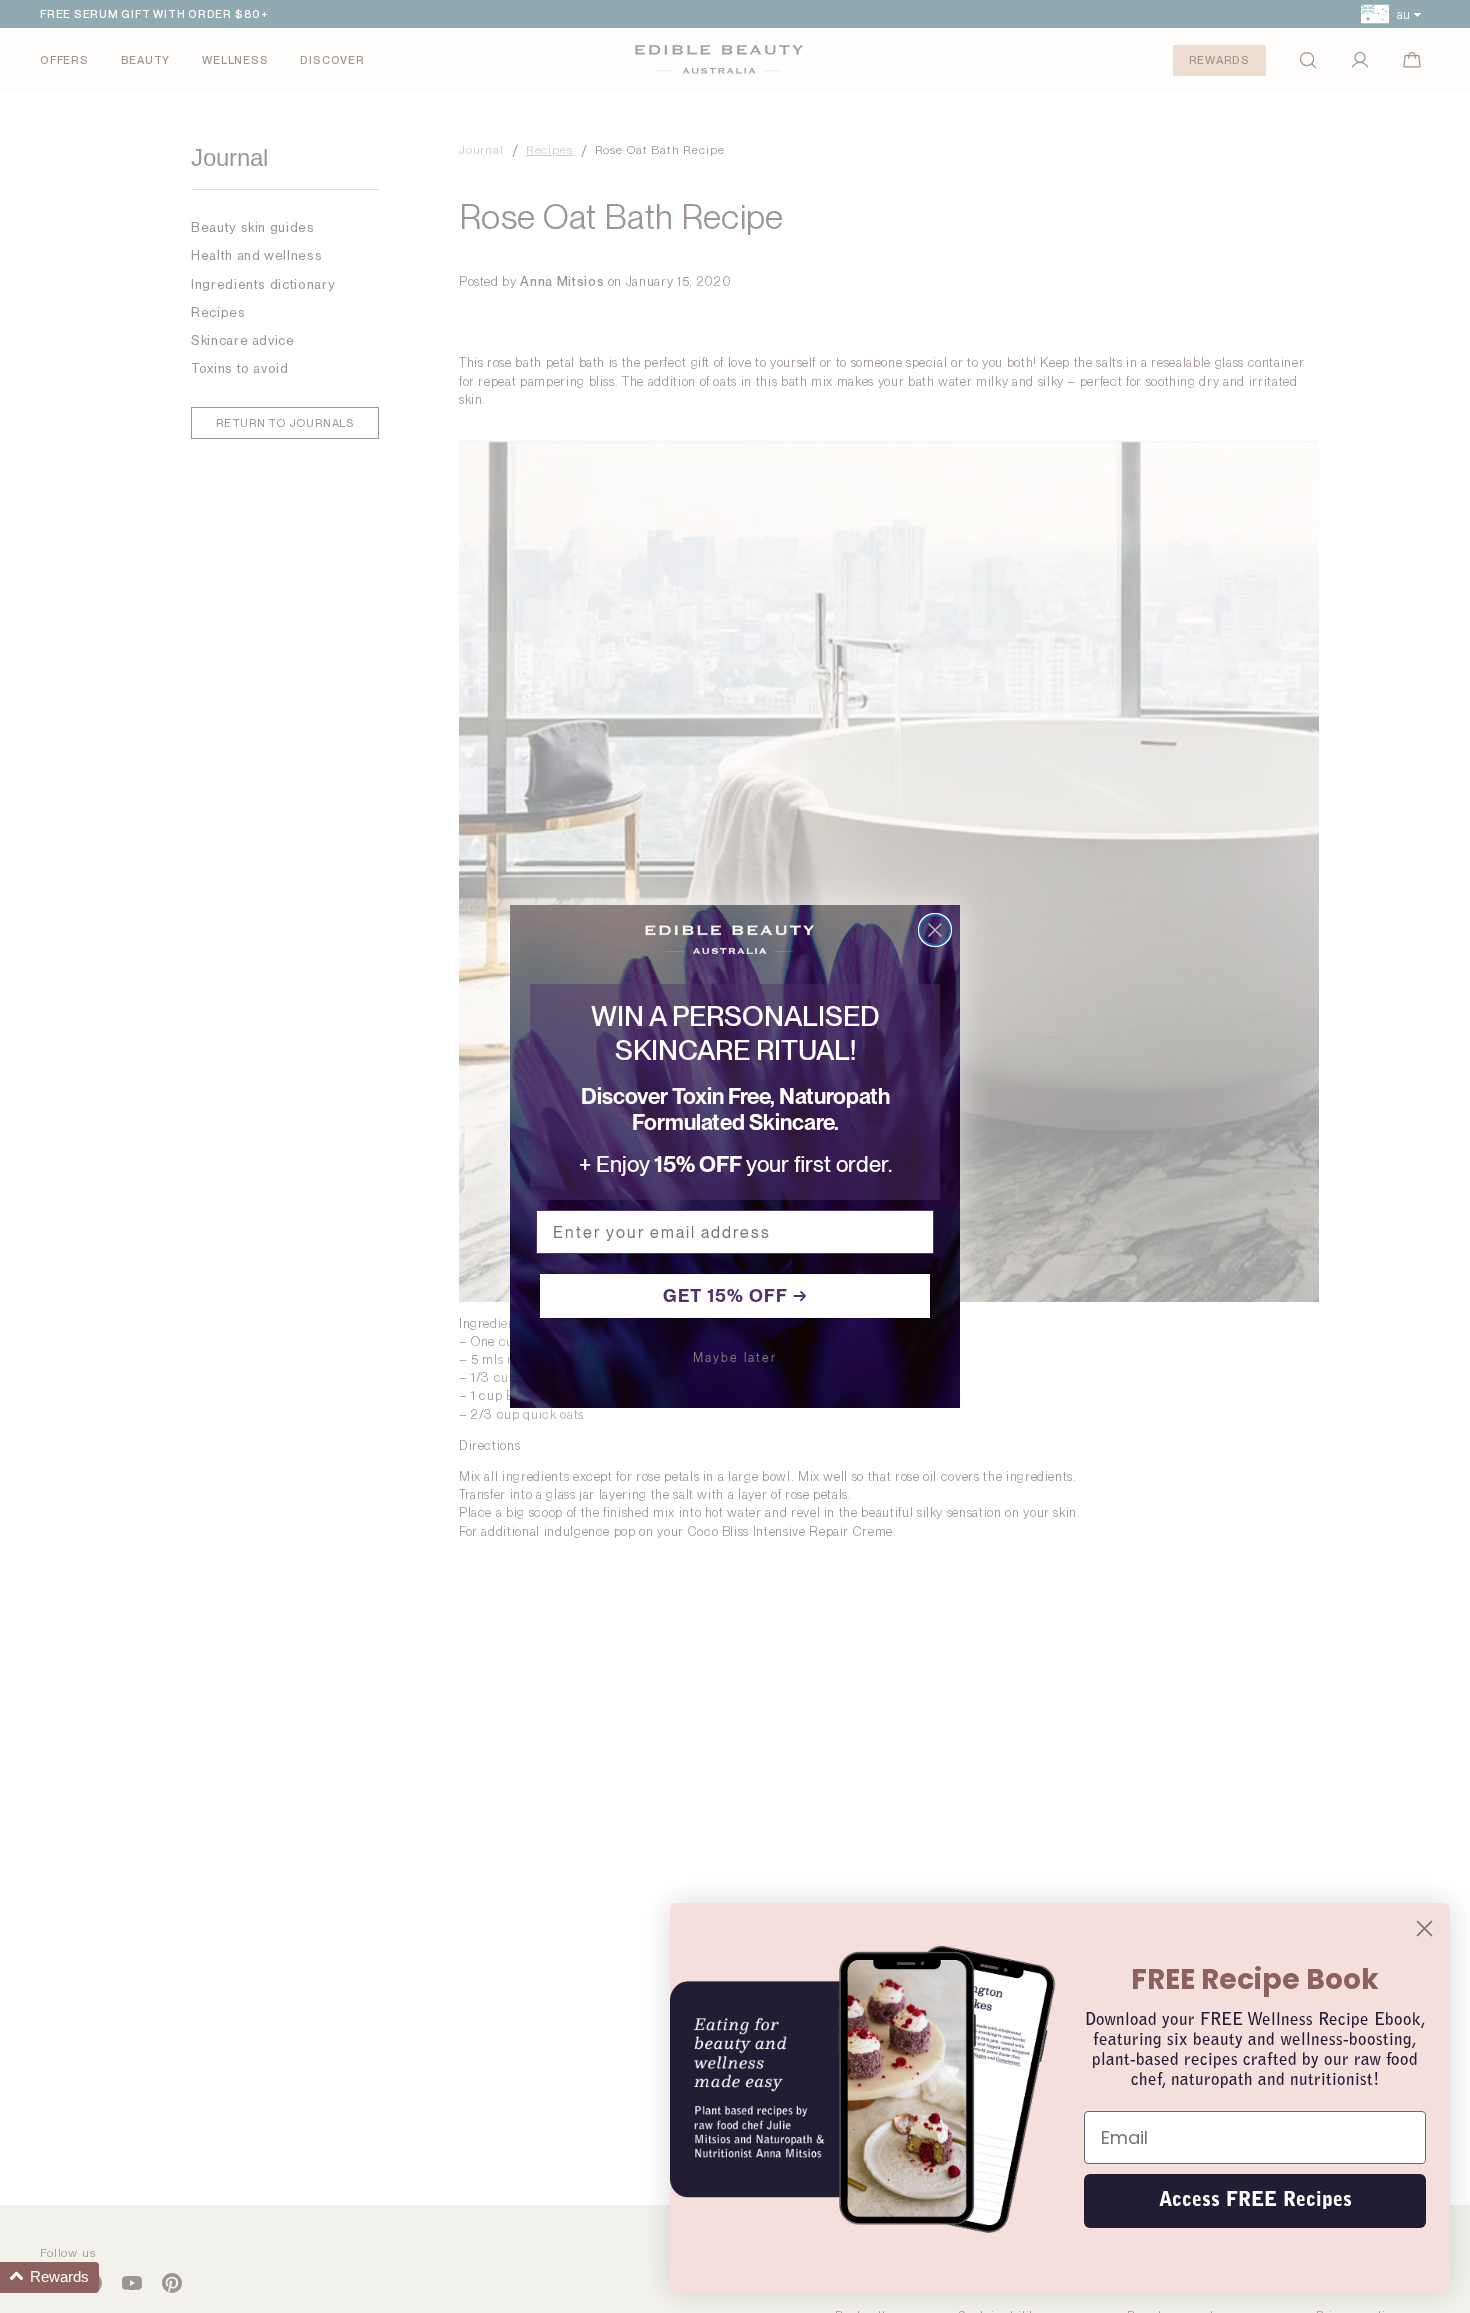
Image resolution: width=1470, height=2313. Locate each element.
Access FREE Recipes (1255, 2201)
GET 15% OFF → (735, 1295)
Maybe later (735, 1358)
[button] (49, 2277)
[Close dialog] (935, 930)
